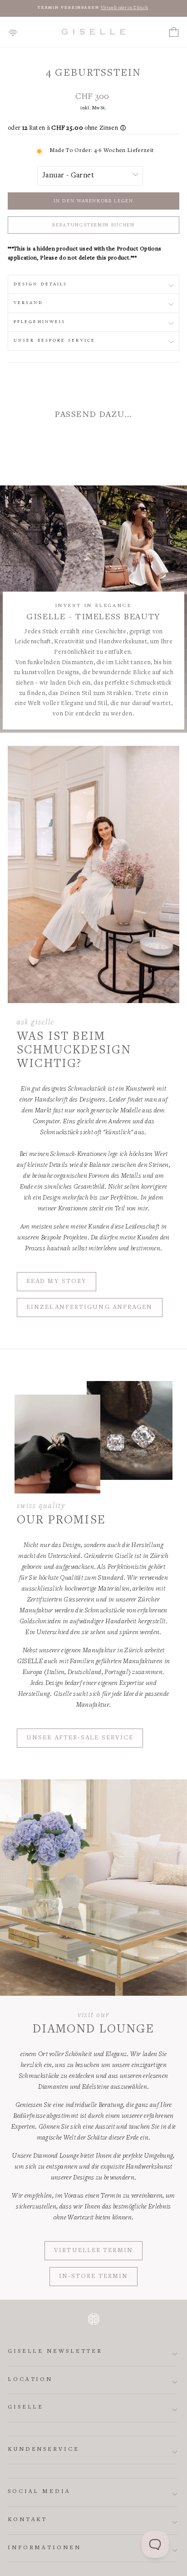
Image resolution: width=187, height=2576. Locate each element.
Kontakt (27, 2520)
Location (30, 2380)
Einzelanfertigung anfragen (90, 1308)
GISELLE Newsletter (55, 2352)
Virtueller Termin (93, 2251)
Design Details (40, 284)
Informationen (44, 2548)
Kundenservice (44, 2450)
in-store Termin (94, 2277)
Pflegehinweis (39, 322)
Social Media (39, 2492)
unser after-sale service (80, 1738)
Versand (28, 303)
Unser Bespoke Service (54, 340)
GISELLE (26, 2407)
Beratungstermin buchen (93, 225)
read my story (57, 1282)
